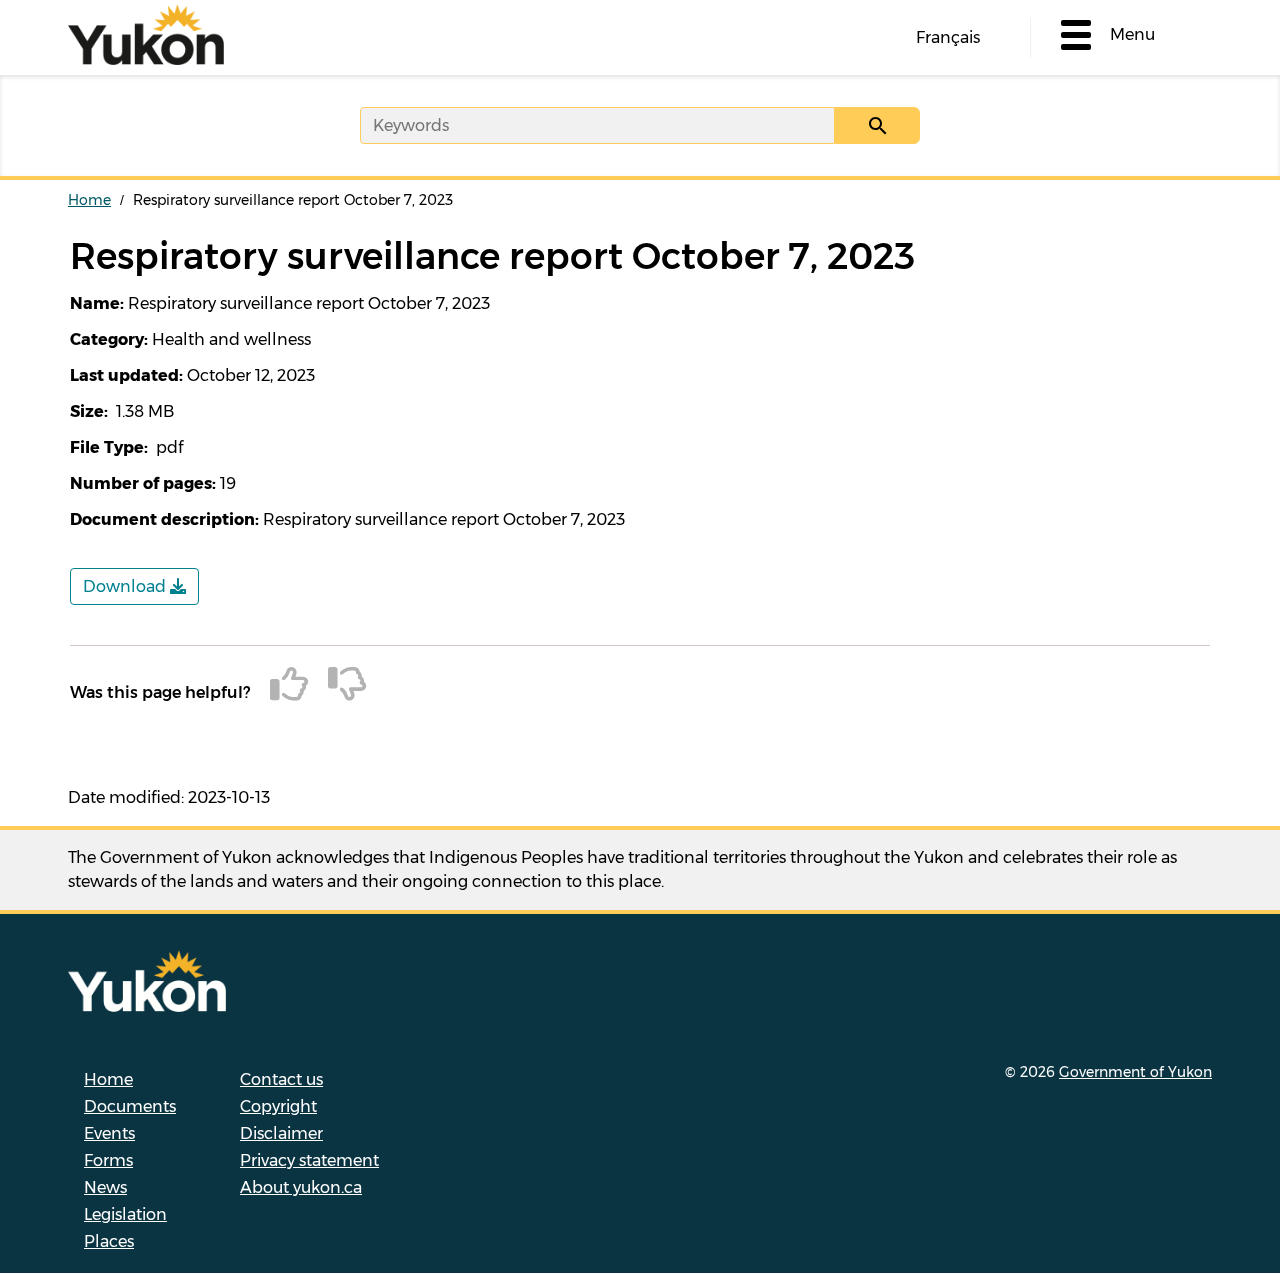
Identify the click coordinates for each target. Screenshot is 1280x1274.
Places (109, 1241)
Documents (130, 1106)
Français (948, 37)
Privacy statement (309, 1160)
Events (109, 1133)
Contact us (281, 1079)
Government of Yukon (1135, 1072)
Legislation (125, 1214)
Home (89, 200)
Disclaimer (281, 1133)
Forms (108, 1160)
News (105, 1187)
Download (126, 586)
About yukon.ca (301, 1187)
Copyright (278, 1106)
